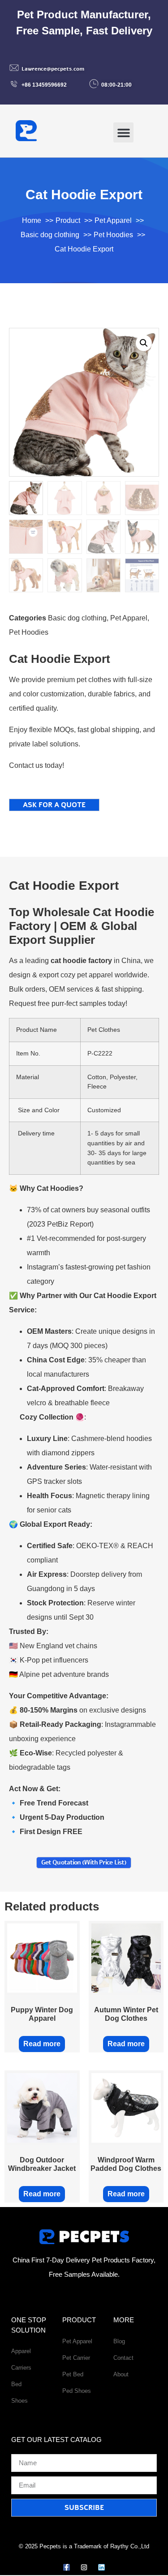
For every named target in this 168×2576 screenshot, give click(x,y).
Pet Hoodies (29, 632)
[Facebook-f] (67, 2567)
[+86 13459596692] (14, 84)
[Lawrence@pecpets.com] (14, 68)
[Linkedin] (101, 2567)
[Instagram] (84, 2567)
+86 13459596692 (44, 85)
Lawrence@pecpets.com (53, 69)
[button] (123, 132)
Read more (42, 2044)
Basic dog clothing (77, 618)
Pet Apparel (129, 618)
